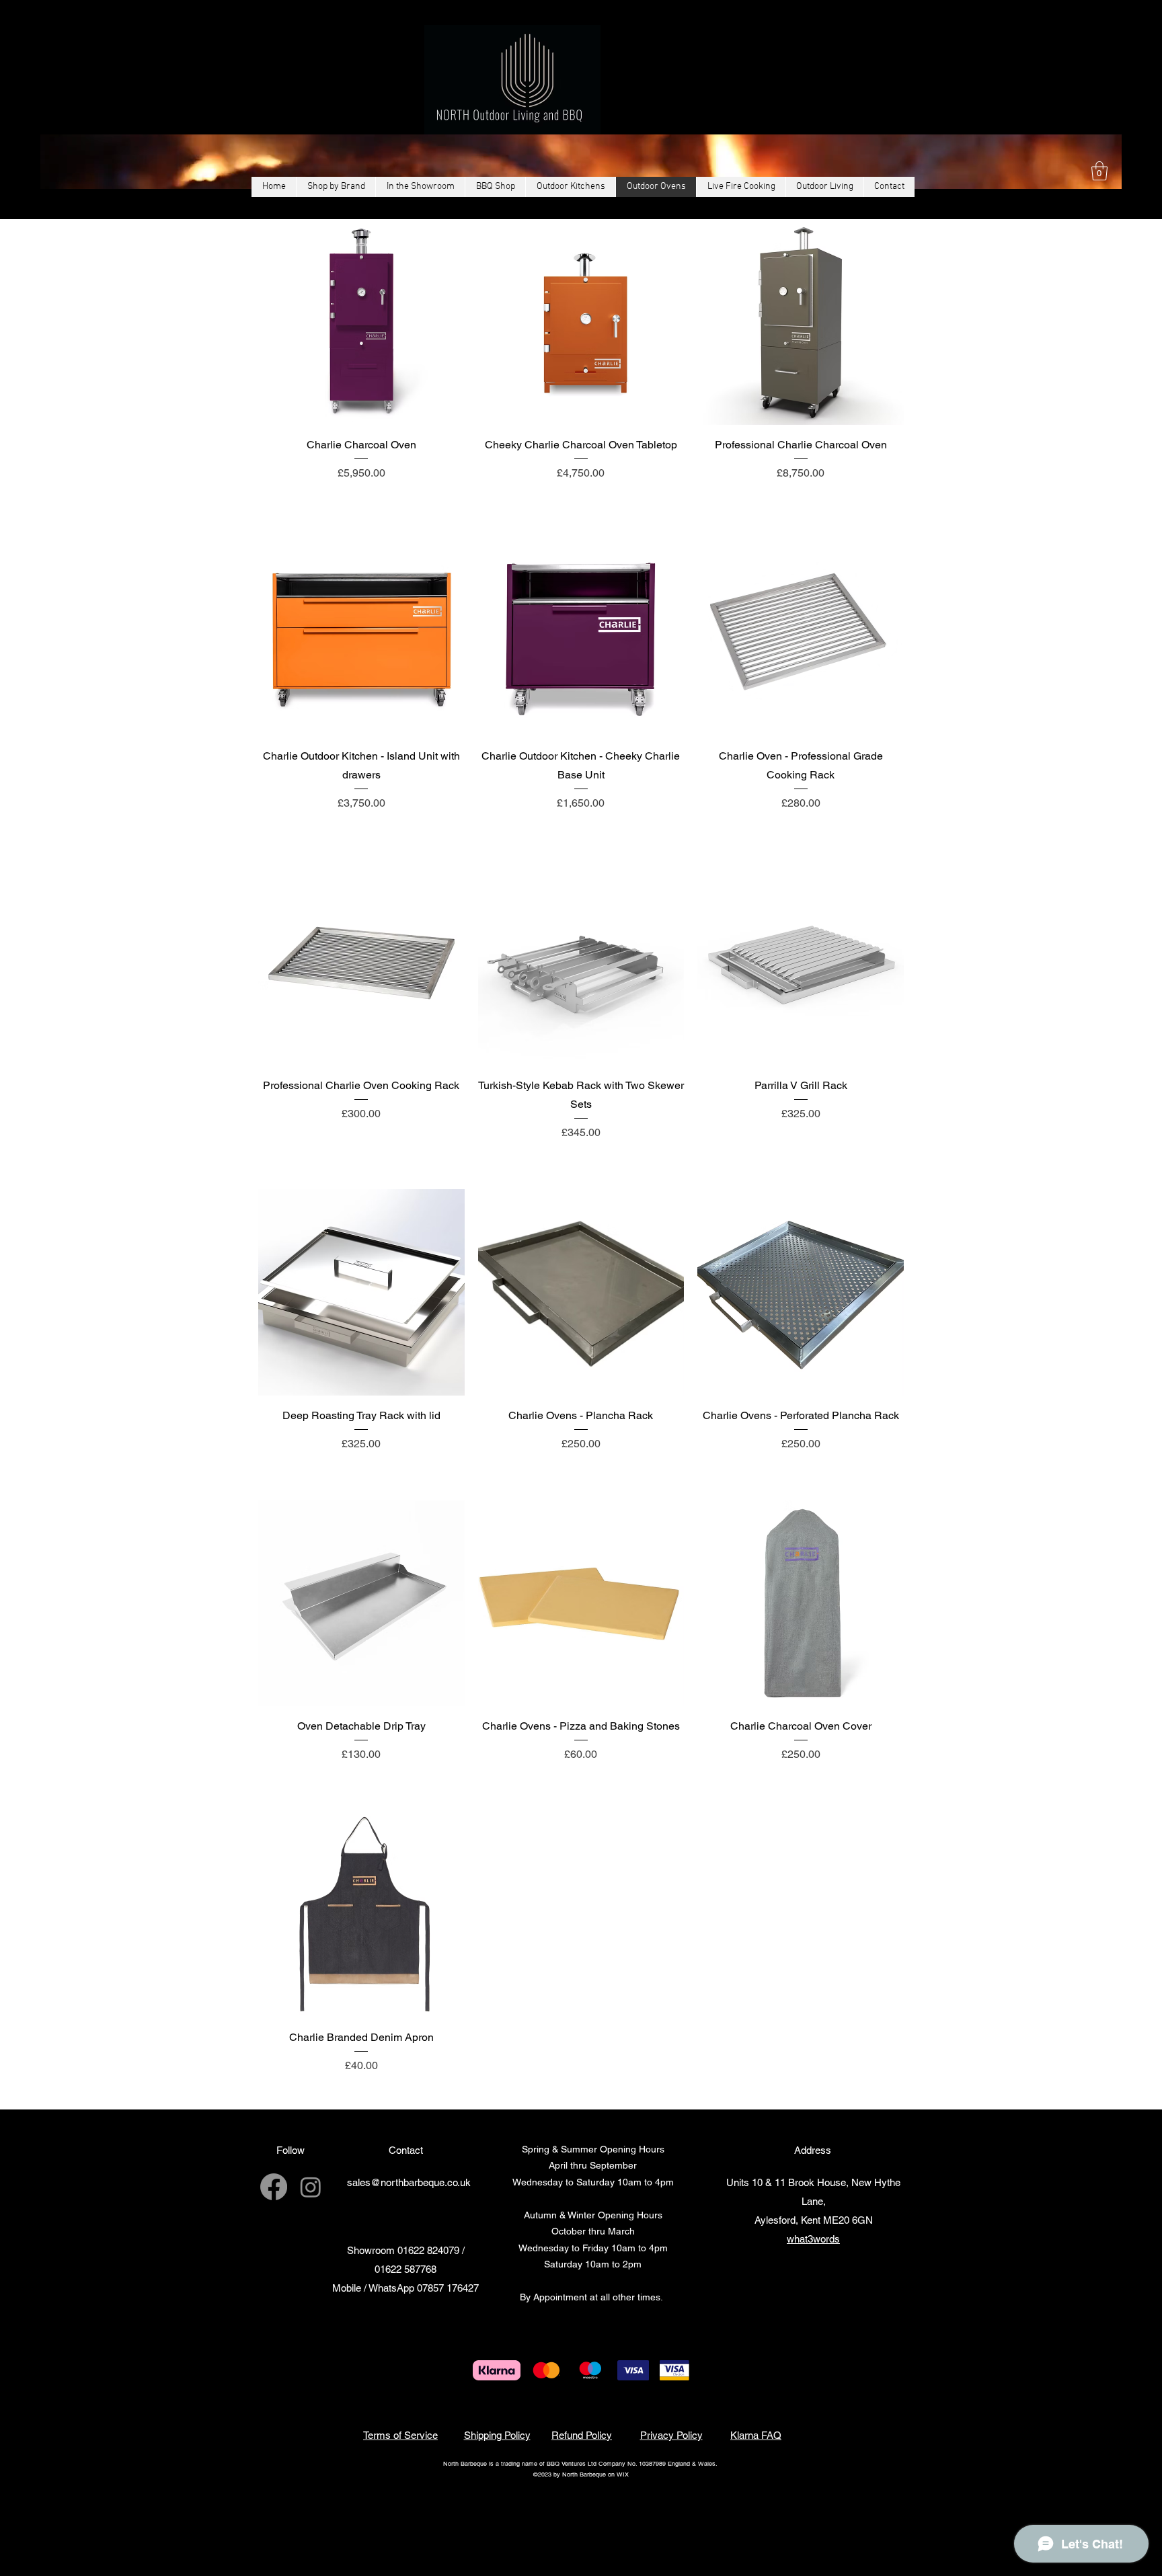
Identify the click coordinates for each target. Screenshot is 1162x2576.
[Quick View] (361, 322)
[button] (1099, 171)
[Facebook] (274, 2187)
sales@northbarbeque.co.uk (409, 2182)
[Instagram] (311, 2187)
